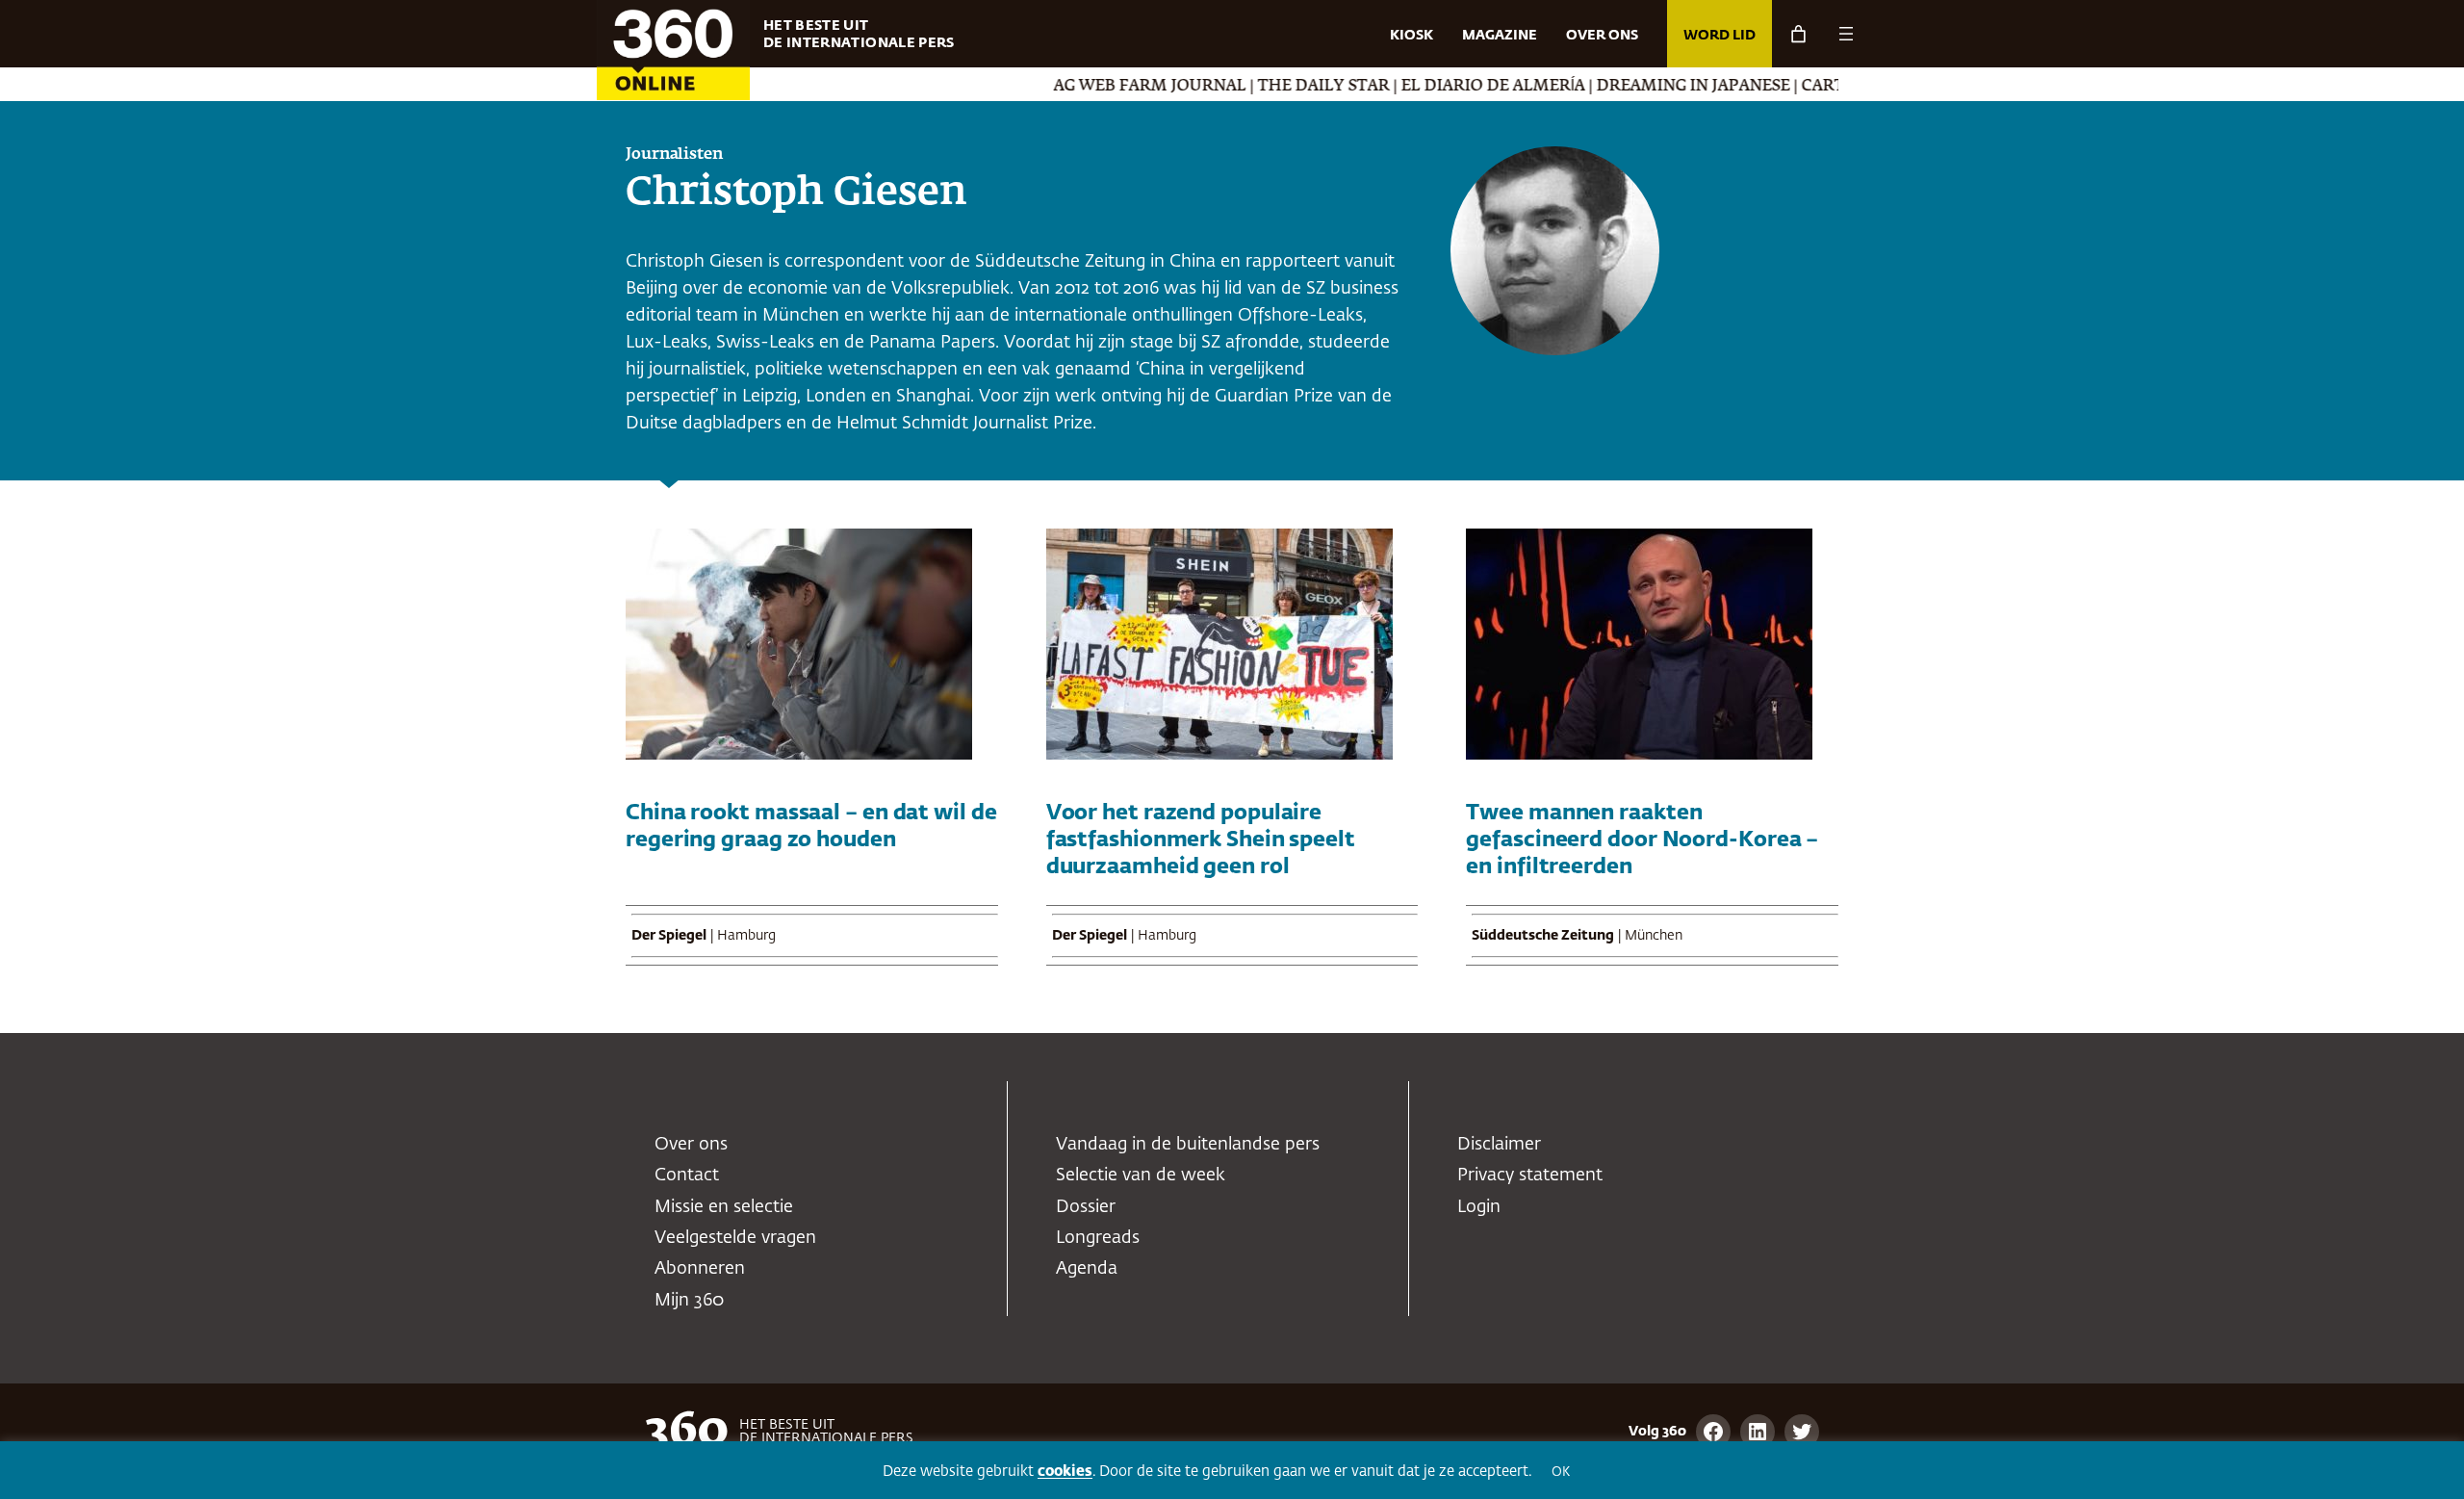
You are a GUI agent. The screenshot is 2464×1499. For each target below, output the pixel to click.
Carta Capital (1814, 87)
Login (1479, 1207)
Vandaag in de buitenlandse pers (1188, 1145)
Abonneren (700, 1269)
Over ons (691, 1145)
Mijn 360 (689, 1301)
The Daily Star (1273, 87)
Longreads (1098, 1238)
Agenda (1087, 1269)
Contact (687, 1176)
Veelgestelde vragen (735, 1238)
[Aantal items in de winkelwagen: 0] (1798, 34)
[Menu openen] (1846, 34)
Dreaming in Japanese (1643, 87)
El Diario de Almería (1442, 87)
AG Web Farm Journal (1099, 87)
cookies (1065, 1472)
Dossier (1086, 1207)
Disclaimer (1499, 1145)
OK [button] (1561, 1473)
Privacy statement (1530, 1176)
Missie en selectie (724, 1207)
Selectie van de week (1141, 1176)
